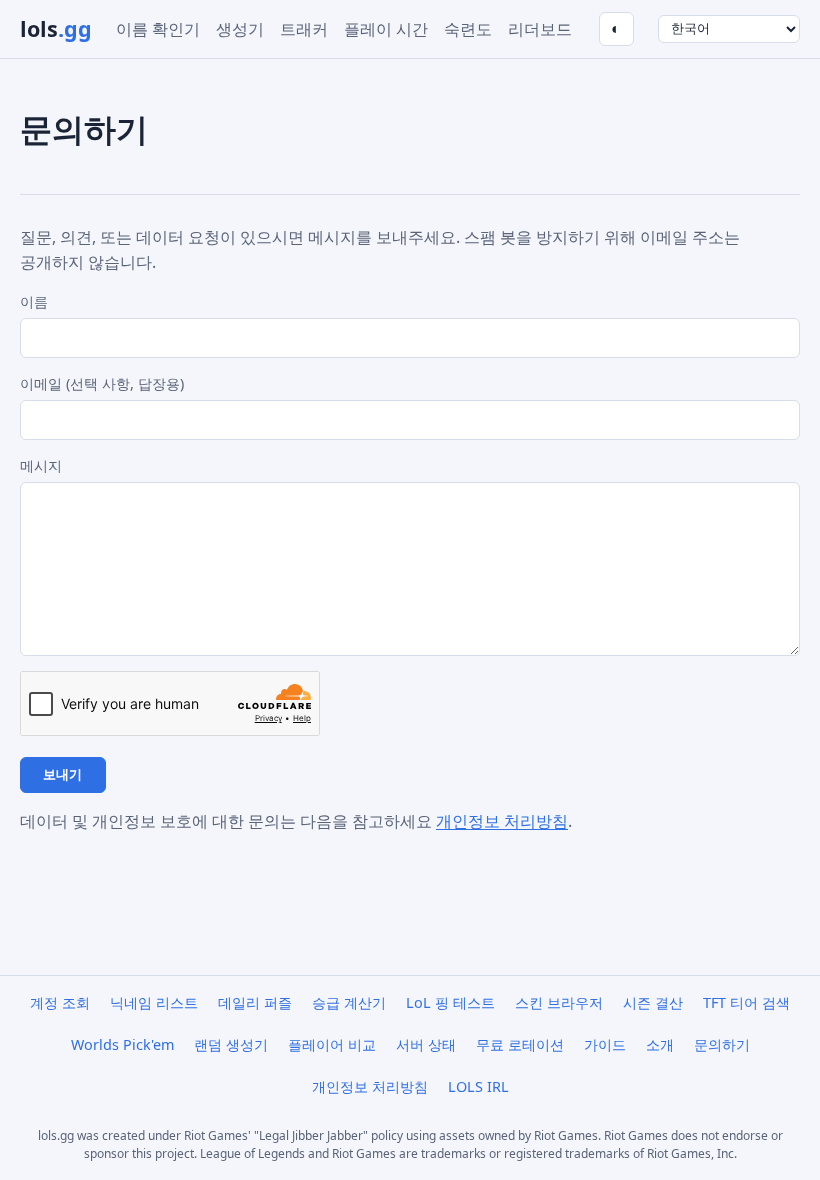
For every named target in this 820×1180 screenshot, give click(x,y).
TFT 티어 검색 (746, 1002)
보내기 (62, 774)
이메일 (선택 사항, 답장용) (102, 383)
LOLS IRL (478, 1086)
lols (56, 28)
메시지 (41, 465)
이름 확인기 (158, 29)
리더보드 (540, 29)
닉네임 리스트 (154, 1002)
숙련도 (468, 29)
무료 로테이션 (520, 1044)
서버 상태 (426, 1044)
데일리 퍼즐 (255, 1002)
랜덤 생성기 (231, 1044)
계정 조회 (60, 1002)
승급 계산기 (349, 1002)
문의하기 (722, 1044)
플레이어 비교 (332, 1044)
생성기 (240, 29)
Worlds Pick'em (122, 1044)
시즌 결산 (653, 1002)
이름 (34, 301)
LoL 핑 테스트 (450, 1002)
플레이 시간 (386, 29)
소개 (660, 1044)
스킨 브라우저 (559, 1002)
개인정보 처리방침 (502, 821)
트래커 (304, 29)
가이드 (605, 1044)
